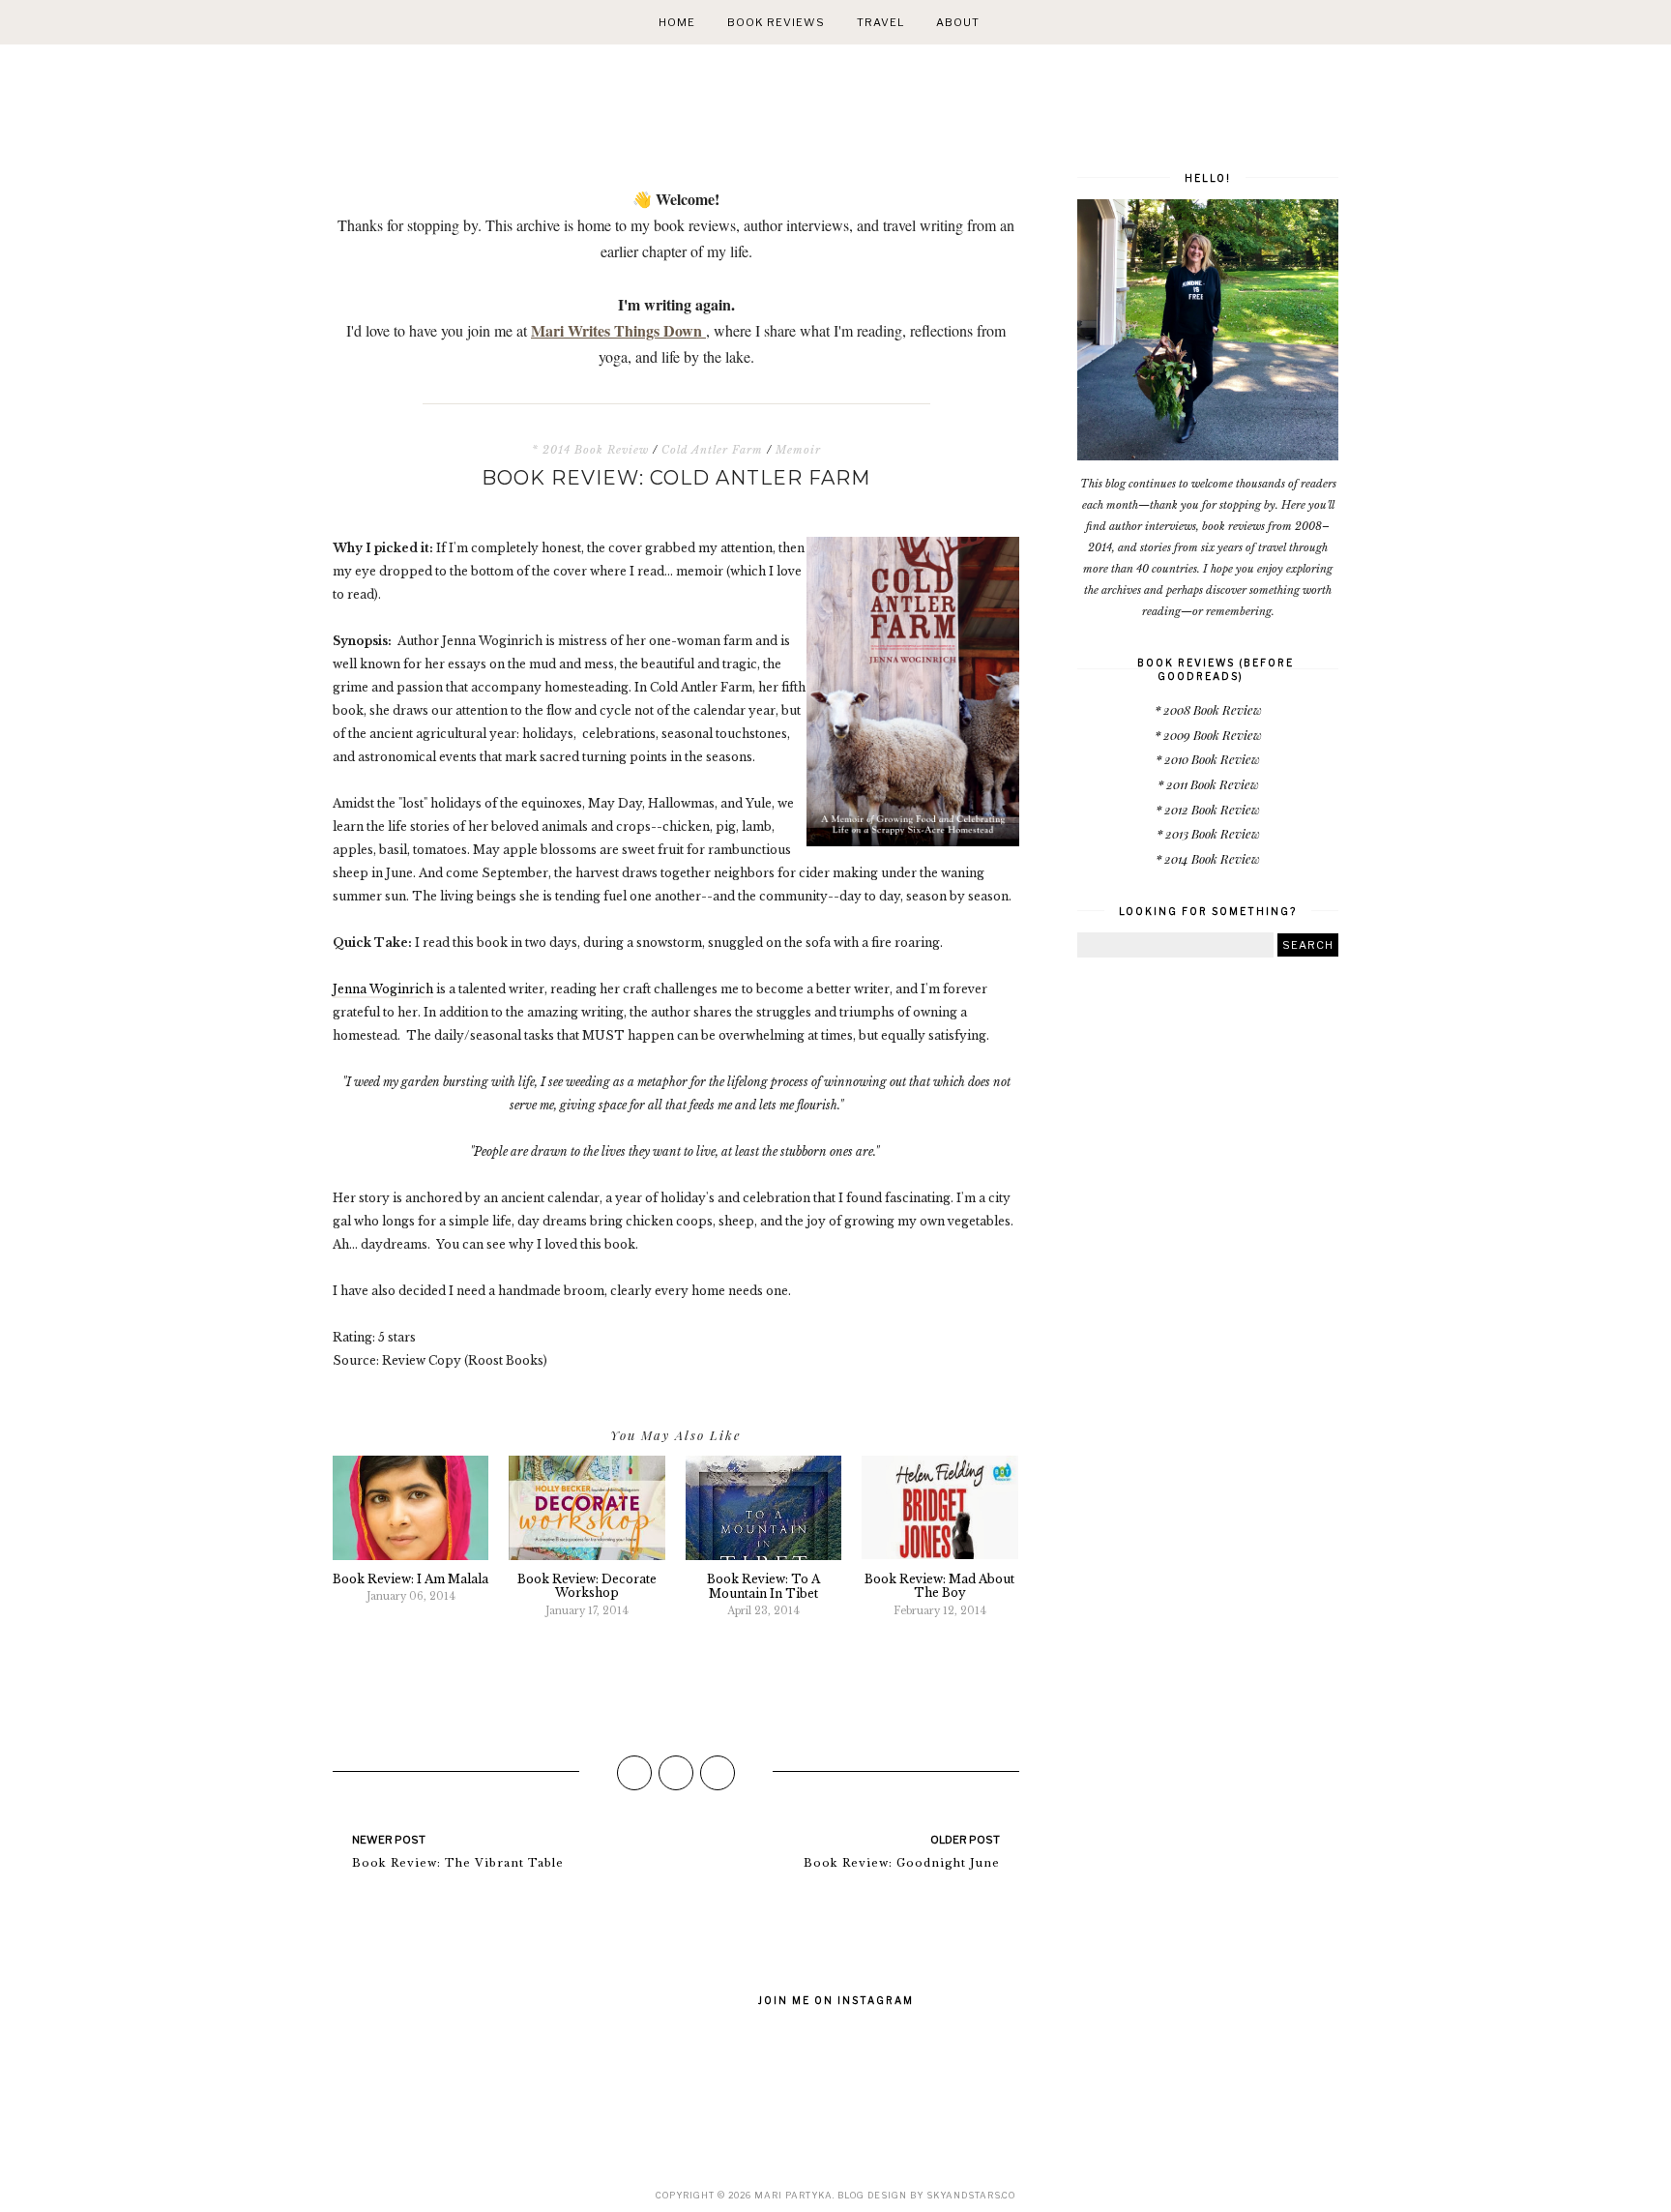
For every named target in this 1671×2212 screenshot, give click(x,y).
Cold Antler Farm (712, 450)
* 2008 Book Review (1208, 709)
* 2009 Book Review (1208, 735)
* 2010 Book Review (1208, 759)
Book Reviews (776, 22)
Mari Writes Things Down (618, 330)
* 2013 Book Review (1208, 833)
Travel (880, 22)
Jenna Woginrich (383, 989)
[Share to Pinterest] (718, 1773)
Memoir (798, 450)
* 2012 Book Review (1208, 809)
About (958, 22)
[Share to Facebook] (634, 1773)
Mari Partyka (793, 2195)
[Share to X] (676, 1773)
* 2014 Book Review (590, 450)
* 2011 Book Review (1208, 784)
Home (677, 22)
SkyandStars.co (971, 2195)
